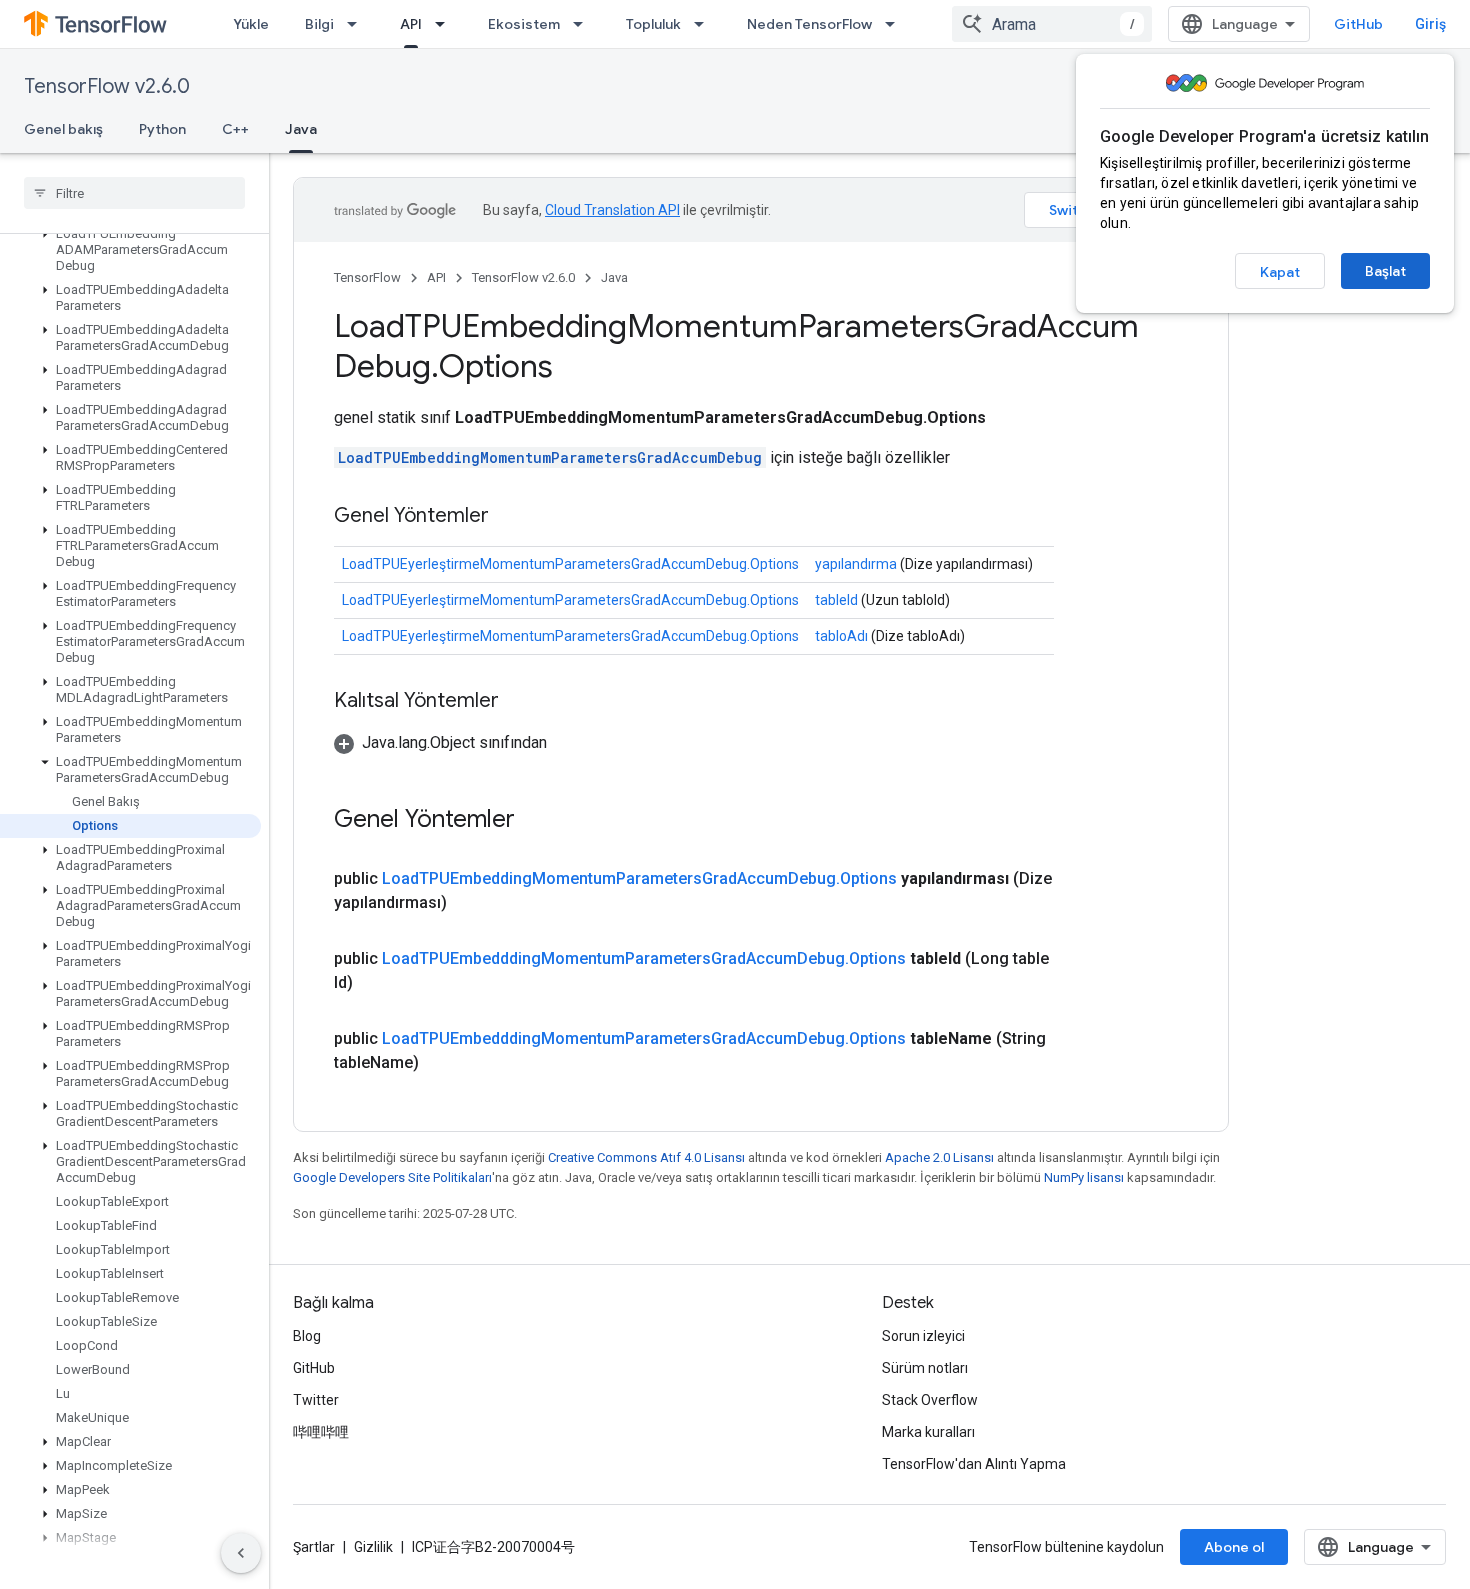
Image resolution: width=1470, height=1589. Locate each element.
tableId (836, 600)
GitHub (1358, 24)
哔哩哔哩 (321, 1432)
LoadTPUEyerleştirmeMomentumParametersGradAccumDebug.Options (570, 564)
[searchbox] (134, 193)
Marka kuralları (928, 1432)
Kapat (1280, 272)
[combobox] (1052, 24)
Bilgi (319, 24)
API (411, 24)
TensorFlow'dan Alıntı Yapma (974, 1464)
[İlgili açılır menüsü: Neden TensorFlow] (896, 24)
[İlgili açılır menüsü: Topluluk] (705, 24)
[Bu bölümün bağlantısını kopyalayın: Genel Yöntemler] (509, 517)
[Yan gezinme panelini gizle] (241, 1553)
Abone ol (1234, 1547)
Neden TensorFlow (809, 24)
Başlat (1385, 271)
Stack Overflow (930, 1400)
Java (301, 129)
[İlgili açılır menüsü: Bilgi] (358, 24)
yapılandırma (856, 564)
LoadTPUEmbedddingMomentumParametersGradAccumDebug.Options (644, 958)
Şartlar (314, 1547)
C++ (235, 129)
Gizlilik (373, 1547)
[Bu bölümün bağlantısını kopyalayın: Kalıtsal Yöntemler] (519, 702)
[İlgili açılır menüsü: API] (446, 24)
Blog (307, 1336)
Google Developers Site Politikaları (392, 1177)
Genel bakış (63, 129)
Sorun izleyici (923, 1336)
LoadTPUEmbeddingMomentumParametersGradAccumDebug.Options (639, 878)
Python (162, 129)
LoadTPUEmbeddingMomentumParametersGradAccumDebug (550, 457)
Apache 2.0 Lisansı (939, 1157)
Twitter (316, 1400)
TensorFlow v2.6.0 (107, 86)
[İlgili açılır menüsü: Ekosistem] (584, 24)
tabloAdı (841, 636)
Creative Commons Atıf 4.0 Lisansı (646, 1157)
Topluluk (653, 24)
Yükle (251, 24)
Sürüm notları (925, 1368)
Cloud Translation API (612, 210)
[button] (130, 250)
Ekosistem (524, 24)
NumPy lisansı (1084, 1177)
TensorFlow (367, 277)
